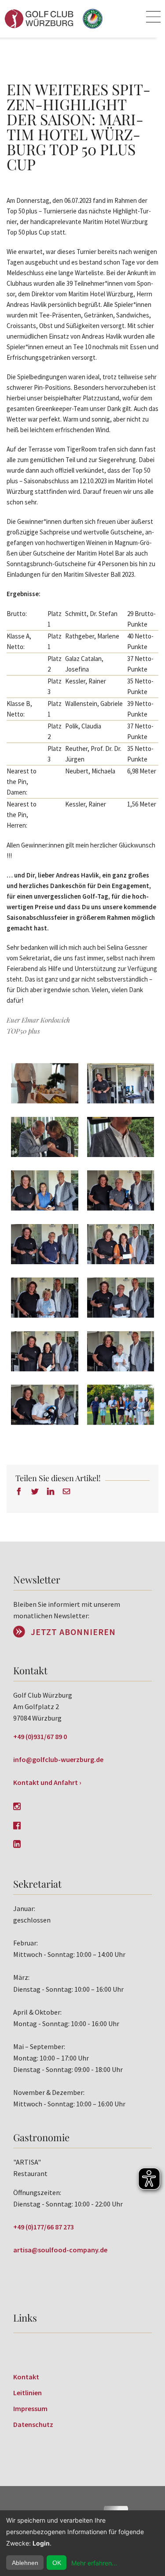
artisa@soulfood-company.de (60, 2250)
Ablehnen (25, 2563)
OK (57, 2563)
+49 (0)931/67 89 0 (40, 1736)
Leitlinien (27, 2393)
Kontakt (26, 2377)
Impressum (30, 2408)
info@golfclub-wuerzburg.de (58, 1759)
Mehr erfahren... (94, 2563)
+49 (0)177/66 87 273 (44, 2227)
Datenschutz (33, 2424)
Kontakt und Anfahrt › (47, 1782)
